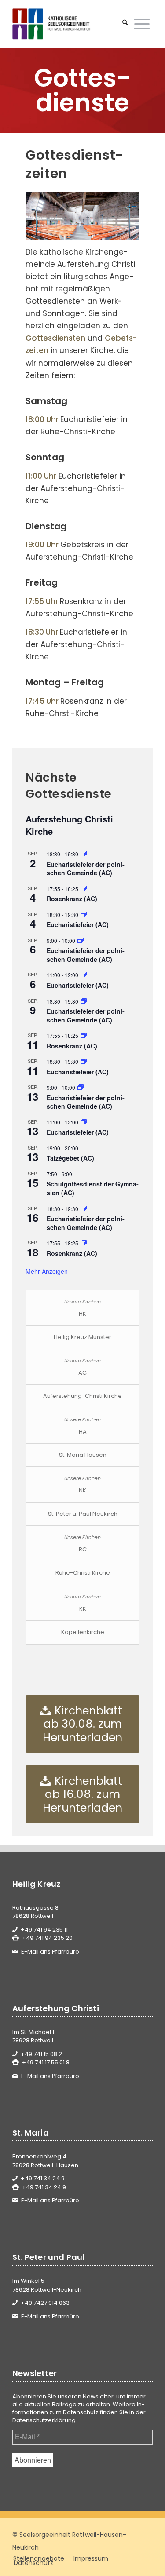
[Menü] (142, 24)
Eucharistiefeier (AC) (78, 924)
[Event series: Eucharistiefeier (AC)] (84, 915)
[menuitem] (125, 24)
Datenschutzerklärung (44, 2420)
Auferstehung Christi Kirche (69, 825)
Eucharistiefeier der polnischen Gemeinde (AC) (86, 869)
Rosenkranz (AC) (72, 899)
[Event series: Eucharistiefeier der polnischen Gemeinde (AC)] (84, 854)
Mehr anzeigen (47, 1271)
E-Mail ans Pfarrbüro (50, 1952)
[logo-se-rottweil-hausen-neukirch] (68, 24)
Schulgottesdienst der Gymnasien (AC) (93, 1188)
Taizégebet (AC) (70, 1158)
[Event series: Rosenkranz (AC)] (84, 889)
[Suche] (125, 24)
